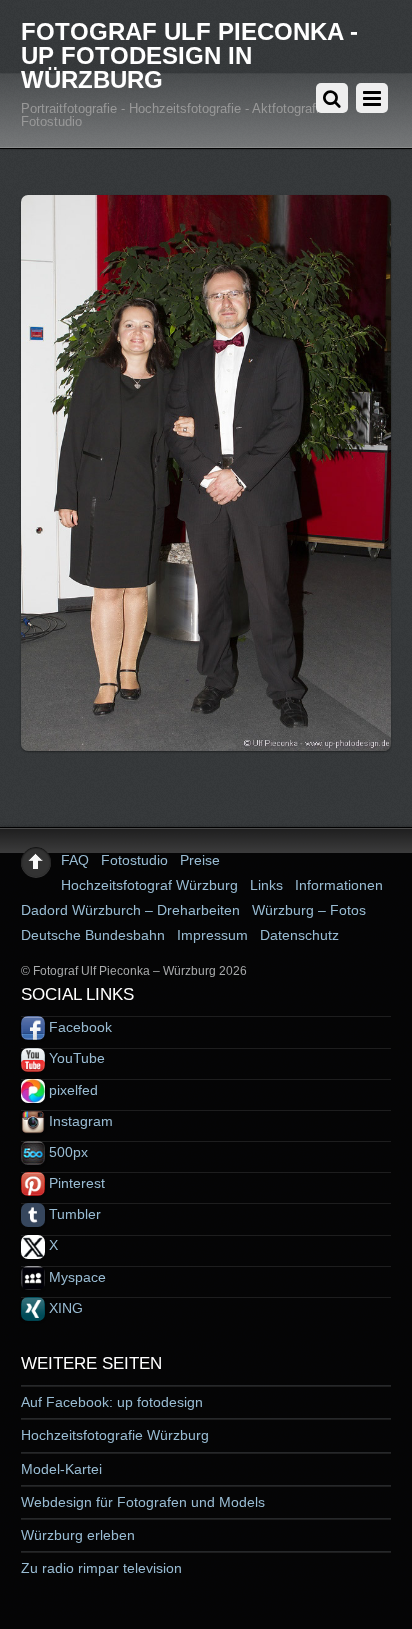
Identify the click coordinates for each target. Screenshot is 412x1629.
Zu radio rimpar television (101, 1568)
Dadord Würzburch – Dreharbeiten (130, 910)
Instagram (79, 1121)
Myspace (75, 1277)
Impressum (212, 935)
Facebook (78, 1027)
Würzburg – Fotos (309, 910)
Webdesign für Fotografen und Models (143, 1502)
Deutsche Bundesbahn (93, 935)
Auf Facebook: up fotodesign (112, 1402)
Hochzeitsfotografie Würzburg (115, 1435)
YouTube (75, 1058)
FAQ (75, 860)
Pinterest (75, 1183)
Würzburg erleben (78, 1535)
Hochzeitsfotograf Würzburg (149, 885)
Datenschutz (299, 935)
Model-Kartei (61, 1469)
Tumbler (73, 1214)
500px (66, 1152)
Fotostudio (134, 860)
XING (64, 1308)
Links (266, 885)
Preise (200, 860)
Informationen (339, 885)
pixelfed (71, 1090)
